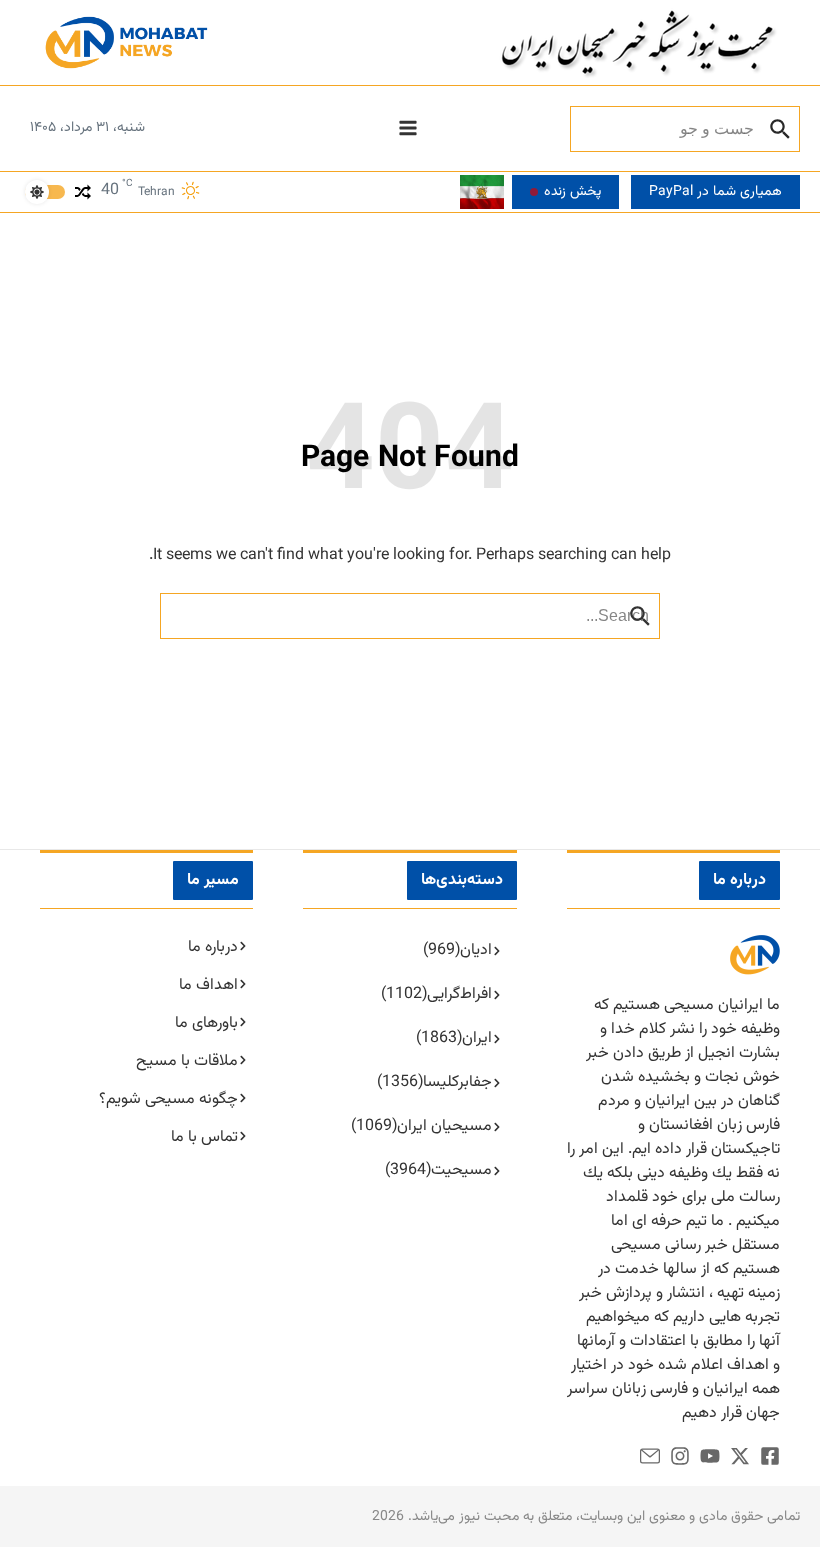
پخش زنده (572, 192)
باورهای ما (206, 1023)
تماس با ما (204, 1137)
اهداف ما (208, 985)
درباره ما (213, 947)
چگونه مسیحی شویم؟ (168, 1099)
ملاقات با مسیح (187, 1061)
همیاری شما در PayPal (715, 192)
